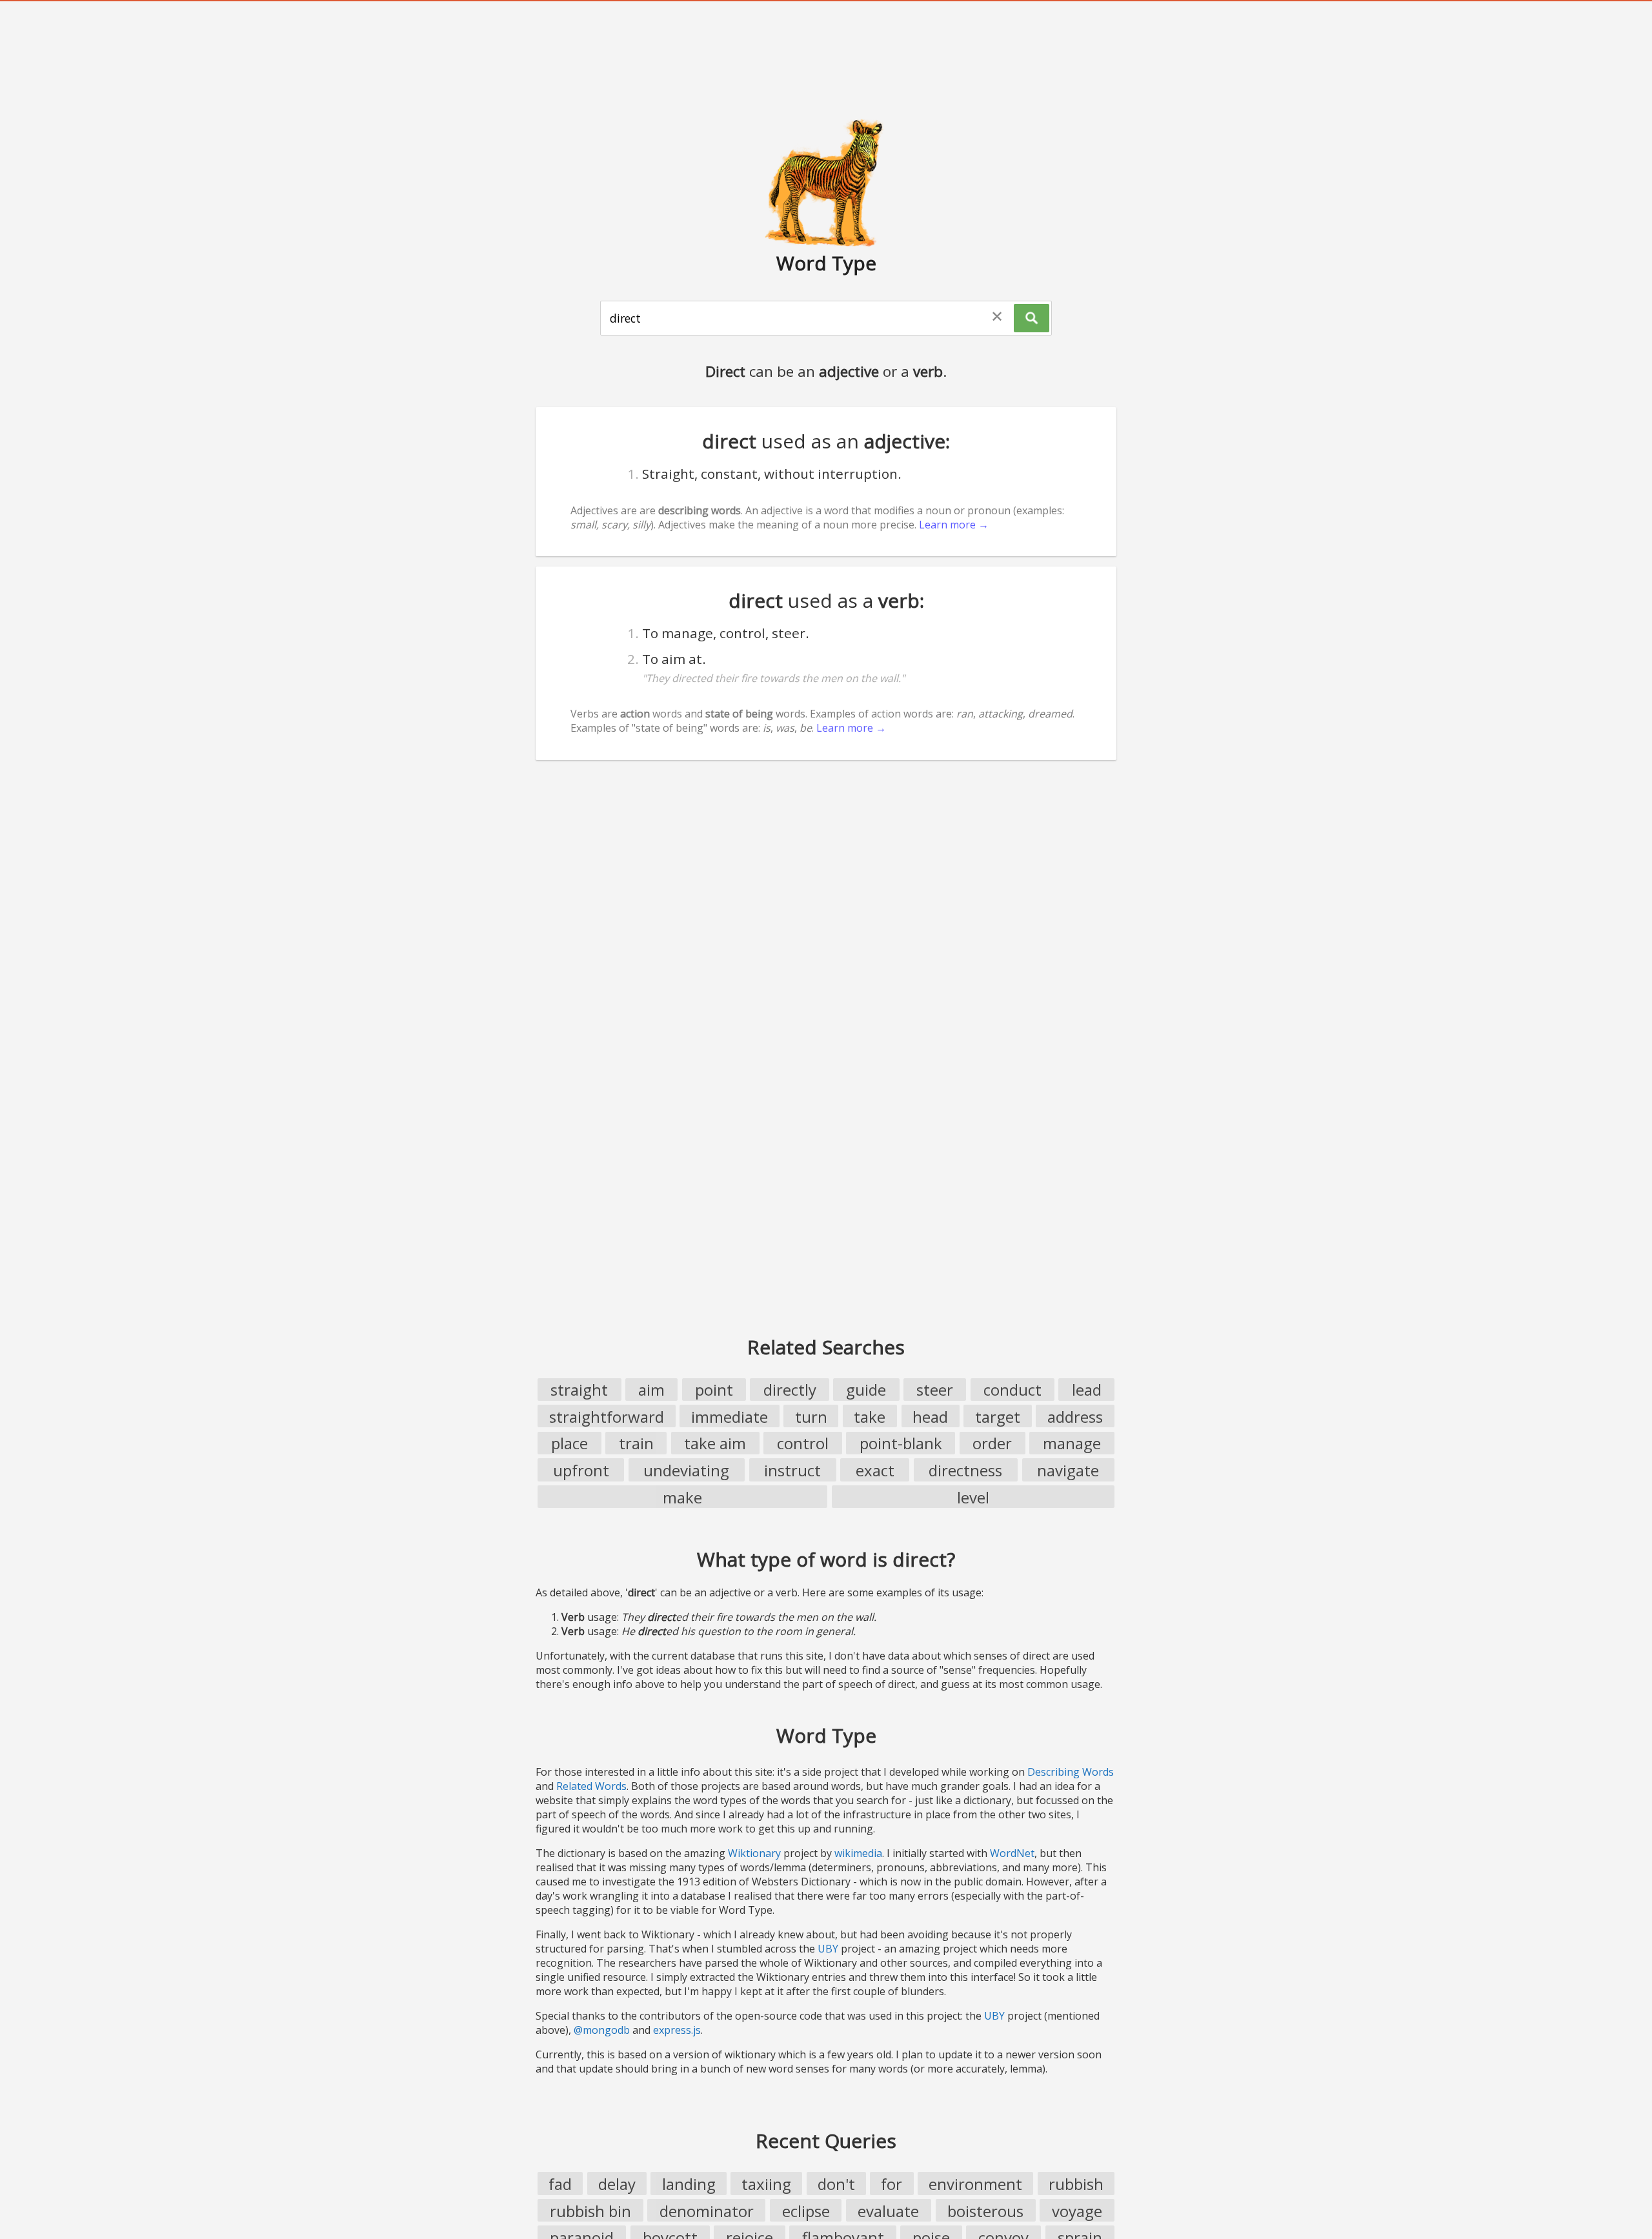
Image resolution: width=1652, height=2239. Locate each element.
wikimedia (858, 1853)
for (891, 2184)
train (636, 1443)
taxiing (766, 2184)
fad (560, 2184)
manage (1072, 1443)
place (569, 1443)
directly (790, 1390)
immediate (730, 1417)
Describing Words (1071, 1772)
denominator (707, 2211)
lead (1087, 1390)
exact (875, 1470)
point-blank (901, 1443)
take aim (715, 1443)
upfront (581, 1470)
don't (836, 2184)
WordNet (1012, 1853)
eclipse (806, 2211)
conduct (1012, 1390)
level (973, 1497)
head (930, 1417)
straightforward (607, 1417)
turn (811, 1417)
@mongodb (602, 2030)
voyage (1077, 2211)
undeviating (686, 1470)
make (682, 1497)
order (992, 1443)
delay (617, 2184)
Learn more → (954, 525)
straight (579, 1390)
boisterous (985, 2211)
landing (689, 2184)
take (870, 1417)
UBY (828, 1949)
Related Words (591, 1786)
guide (866, 1390)
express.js (677, 2030)
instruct (792, 1470)
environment (975, 2184)
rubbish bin (590, 2211)
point (714, 1390)
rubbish (1076, 2184)
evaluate (888, 2211)
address (1075, 1417)
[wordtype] (826, 182)
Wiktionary (754, 1853)
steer (935, 1390)
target (998, 1417)
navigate (1068, 1470)
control (803, 1443)
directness (965, 1470)
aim (651, 1390)
